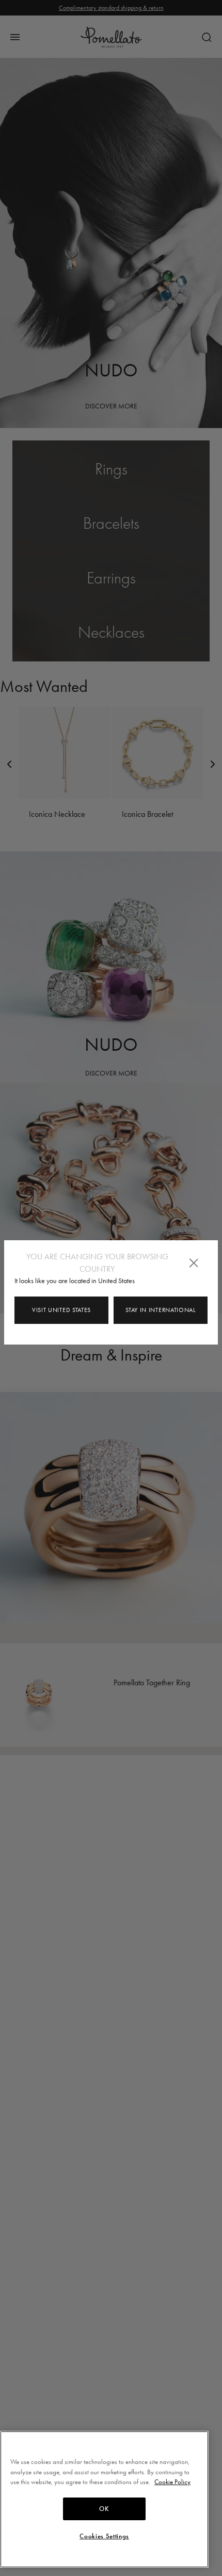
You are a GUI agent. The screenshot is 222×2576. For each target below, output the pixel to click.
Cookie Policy (172, 2482)
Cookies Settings (104, 2536)
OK (104, 2509)
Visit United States (61, 1310)
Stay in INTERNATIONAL (161, 1310)
